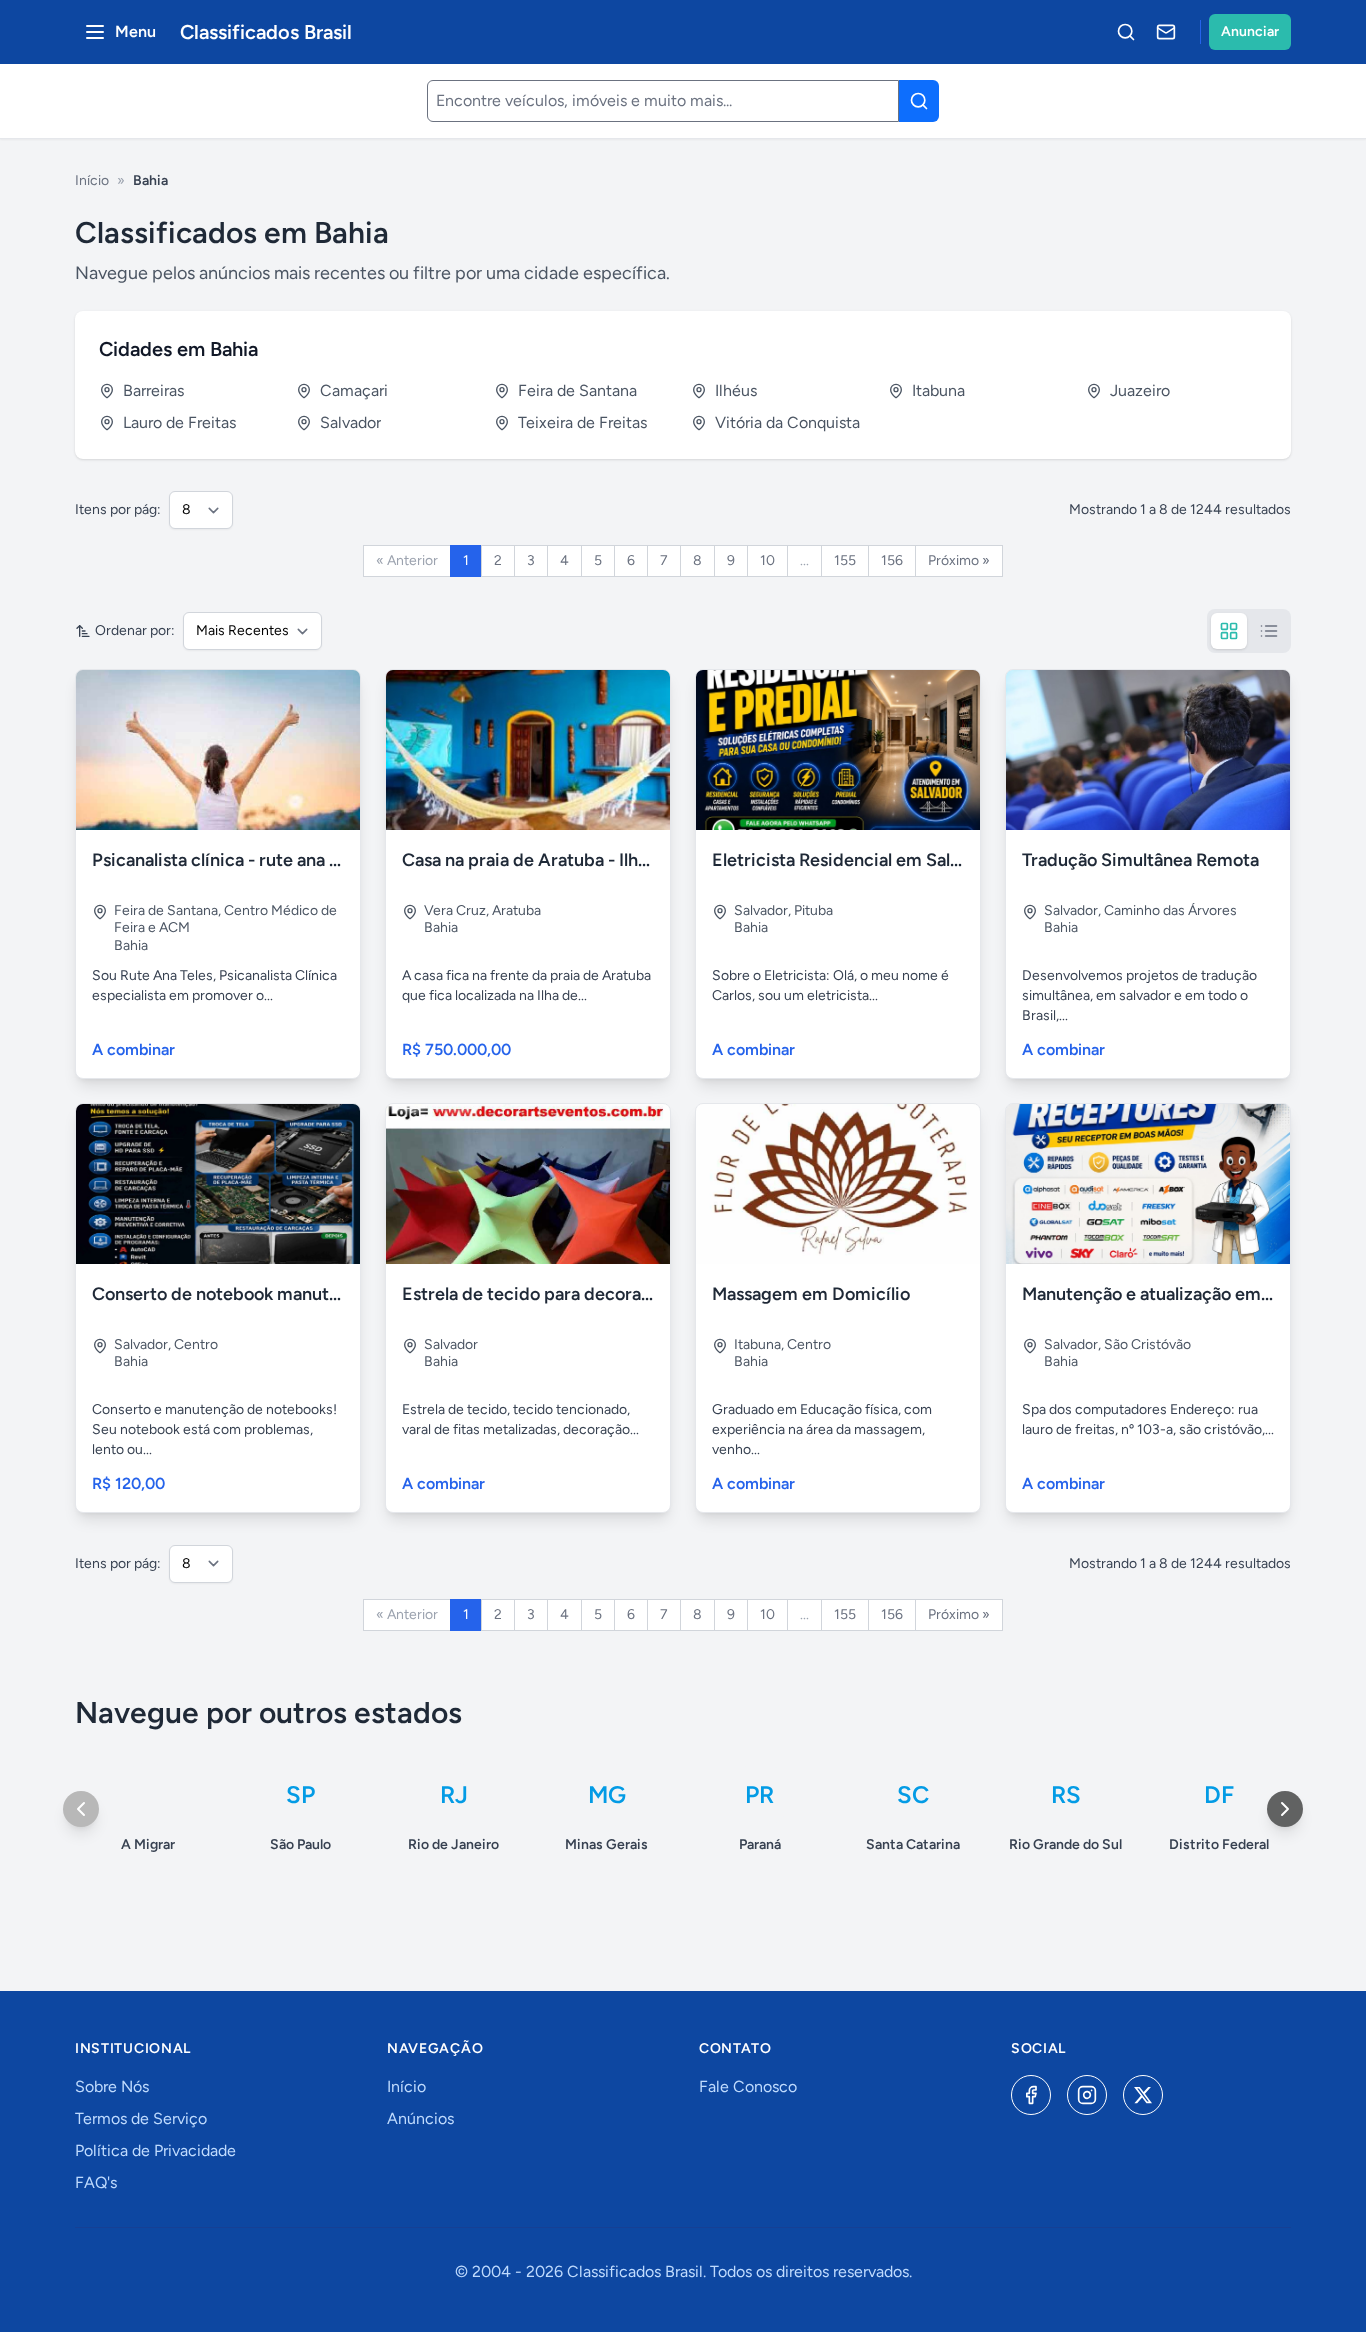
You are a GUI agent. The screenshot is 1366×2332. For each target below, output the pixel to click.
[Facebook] (1031, 2095)
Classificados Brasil (266, 32)
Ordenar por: (135, 630)
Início (92, 180)
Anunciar (1250, 31)
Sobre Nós (112, 2086)
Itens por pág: (118, 509)
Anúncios (420, 2118)
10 (767, 560)
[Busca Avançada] (1126, 32)
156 (892, 560)
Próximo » (959, 560)
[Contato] (1166, 32)
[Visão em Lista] (1269, 631)
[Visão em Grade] (1229, 631)
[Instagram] (1087, 2095)
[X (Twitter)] (1143, 2095)
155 (845, 560)
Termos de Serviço (141, 2118)
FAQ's (96, 2182)
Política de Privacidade (155, 2150)
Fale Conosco (748, 2086)
